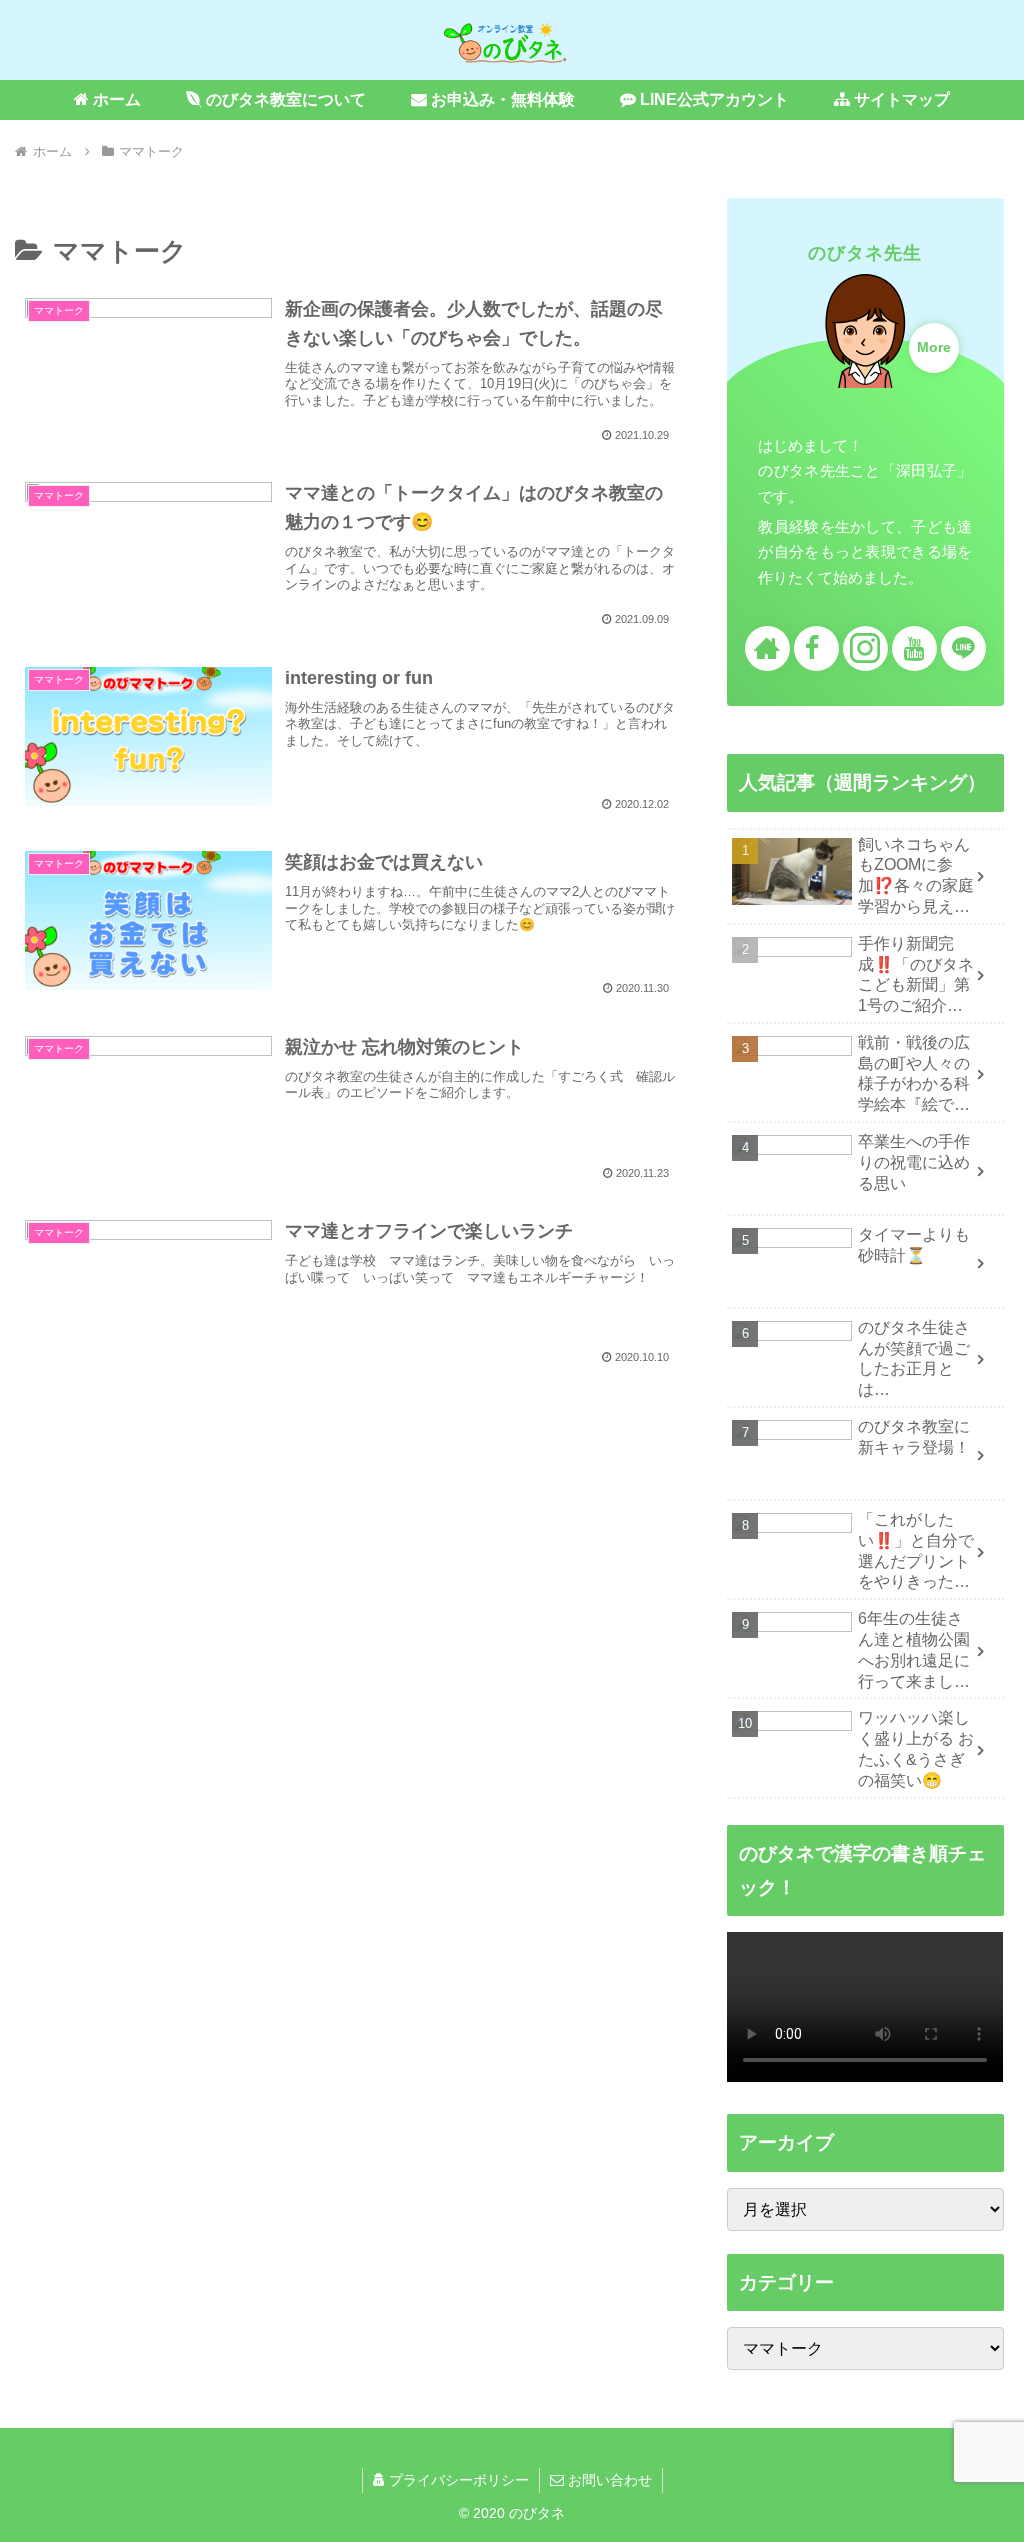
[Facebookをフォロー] (816, 648)
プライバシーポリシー (457, 2480)
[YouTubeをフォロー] (914, 648)
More (934, 347)
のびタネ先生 (865, 253)
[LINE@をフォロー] (963, 648)
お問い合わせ (608, 2480)
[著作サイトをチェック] (767, 648)
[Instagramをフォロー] (865, 648)
